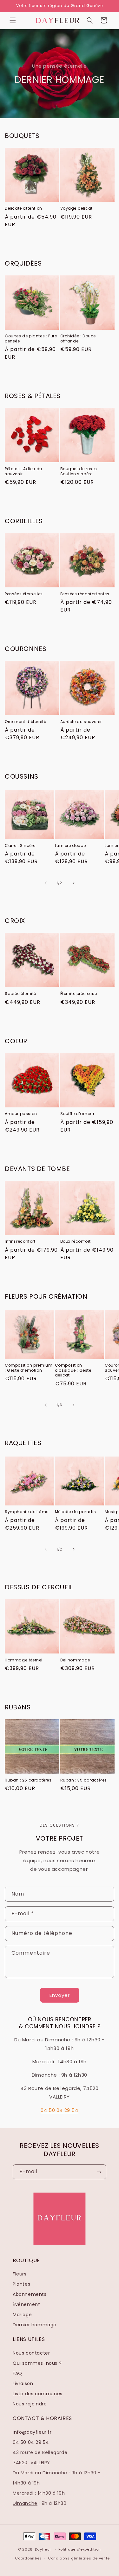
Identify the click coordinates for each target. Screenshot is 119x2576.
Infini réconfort (20, 1241)
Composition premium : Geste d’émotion (29, 1368)
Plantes (21, 2284)
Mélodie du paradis (76, 1512)
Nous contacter (31, 2353)
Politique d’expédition (80, 2549)
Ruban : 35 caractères (84, 1780)
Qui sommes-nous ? (37, 2363)
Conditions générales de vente (79, 2558)
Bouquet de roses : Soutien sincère (80, 471)
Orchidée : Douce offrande (78, 338)
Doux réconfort (76, 1241)
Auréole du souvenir (81, 722)
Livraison (23, 2383)
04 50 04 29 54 (59, 2110)
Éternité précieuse (79, 994)
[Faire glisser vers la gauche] (46, 883)
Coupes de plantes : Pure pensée (31, 338)
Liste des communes (38, 2394)
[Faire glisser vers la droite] (74, 883)
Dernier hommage (35, 2325)
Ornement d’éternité (25, 722)
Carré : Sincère (20, 846)
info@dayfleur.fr (32, 2432)
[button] (13, 20)
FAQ (17, 2373)
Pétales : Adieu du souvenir (23, 471)
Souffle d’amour (77, 1114)
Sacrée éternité (20, 994)
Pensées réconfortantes (85, 594)
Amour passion (21, 1114)
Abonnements (30, 2294)
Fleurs (20, 2274)
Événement (26, 2304)
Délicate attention (23, 208)
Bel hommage (75, 1660)
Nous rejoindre (30, 2404)
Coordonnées (28, 2558)
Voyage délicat (76, 208)
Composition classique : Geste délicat (73, 1370)
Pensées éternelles (24, 594)
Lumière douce (70, 846)
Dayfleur (43, 2549)
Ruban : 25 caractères (28, 1780)
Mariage (22, 2315)
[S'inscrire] (99, 2172)
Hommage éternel (24, 1660)
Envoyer (60, 1995)
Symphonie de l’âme (27, 1512)
